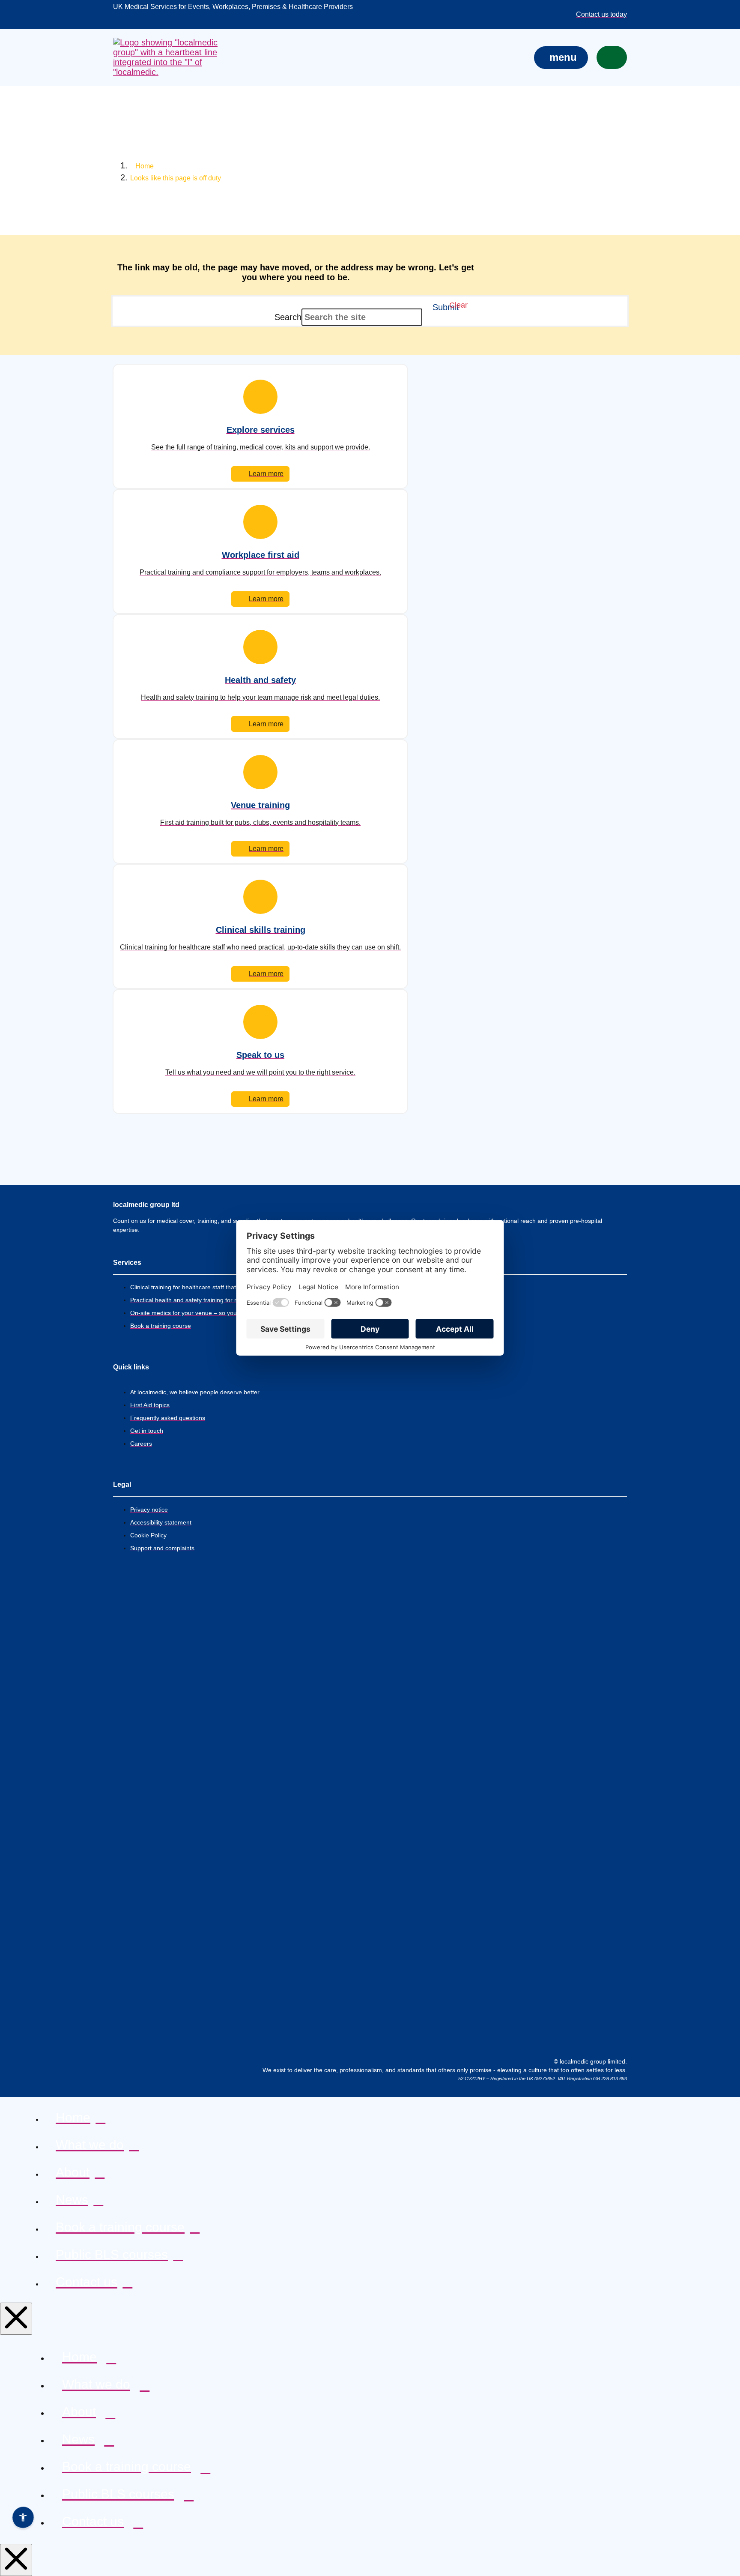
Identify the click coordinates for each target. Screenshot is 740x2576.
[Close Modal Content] (16, 2319)
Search (288, 317)
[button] (561, 58)
